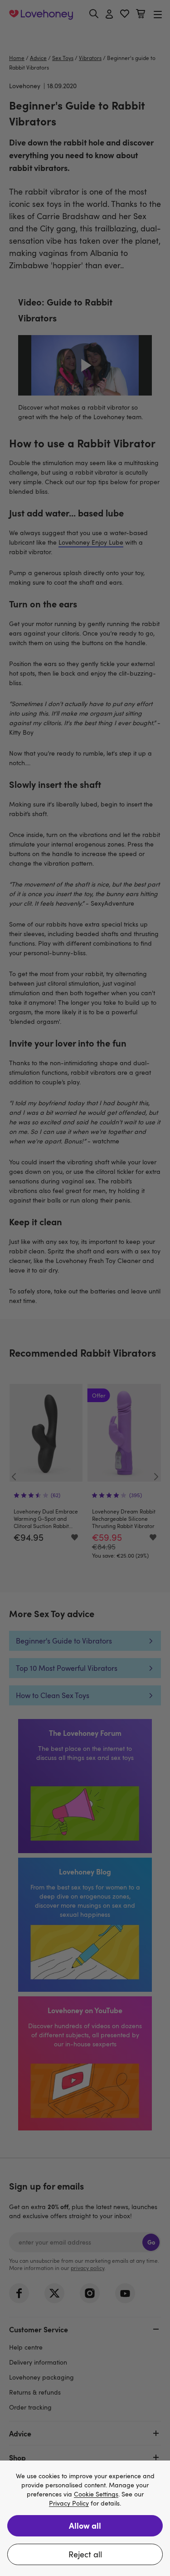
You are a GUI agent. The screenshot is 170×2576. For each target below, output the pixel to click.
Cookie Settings (96, 2494)
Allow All (85, 2525)
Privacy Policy (69, 2503)
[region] (85, 2518)
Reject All (85, 2554)
